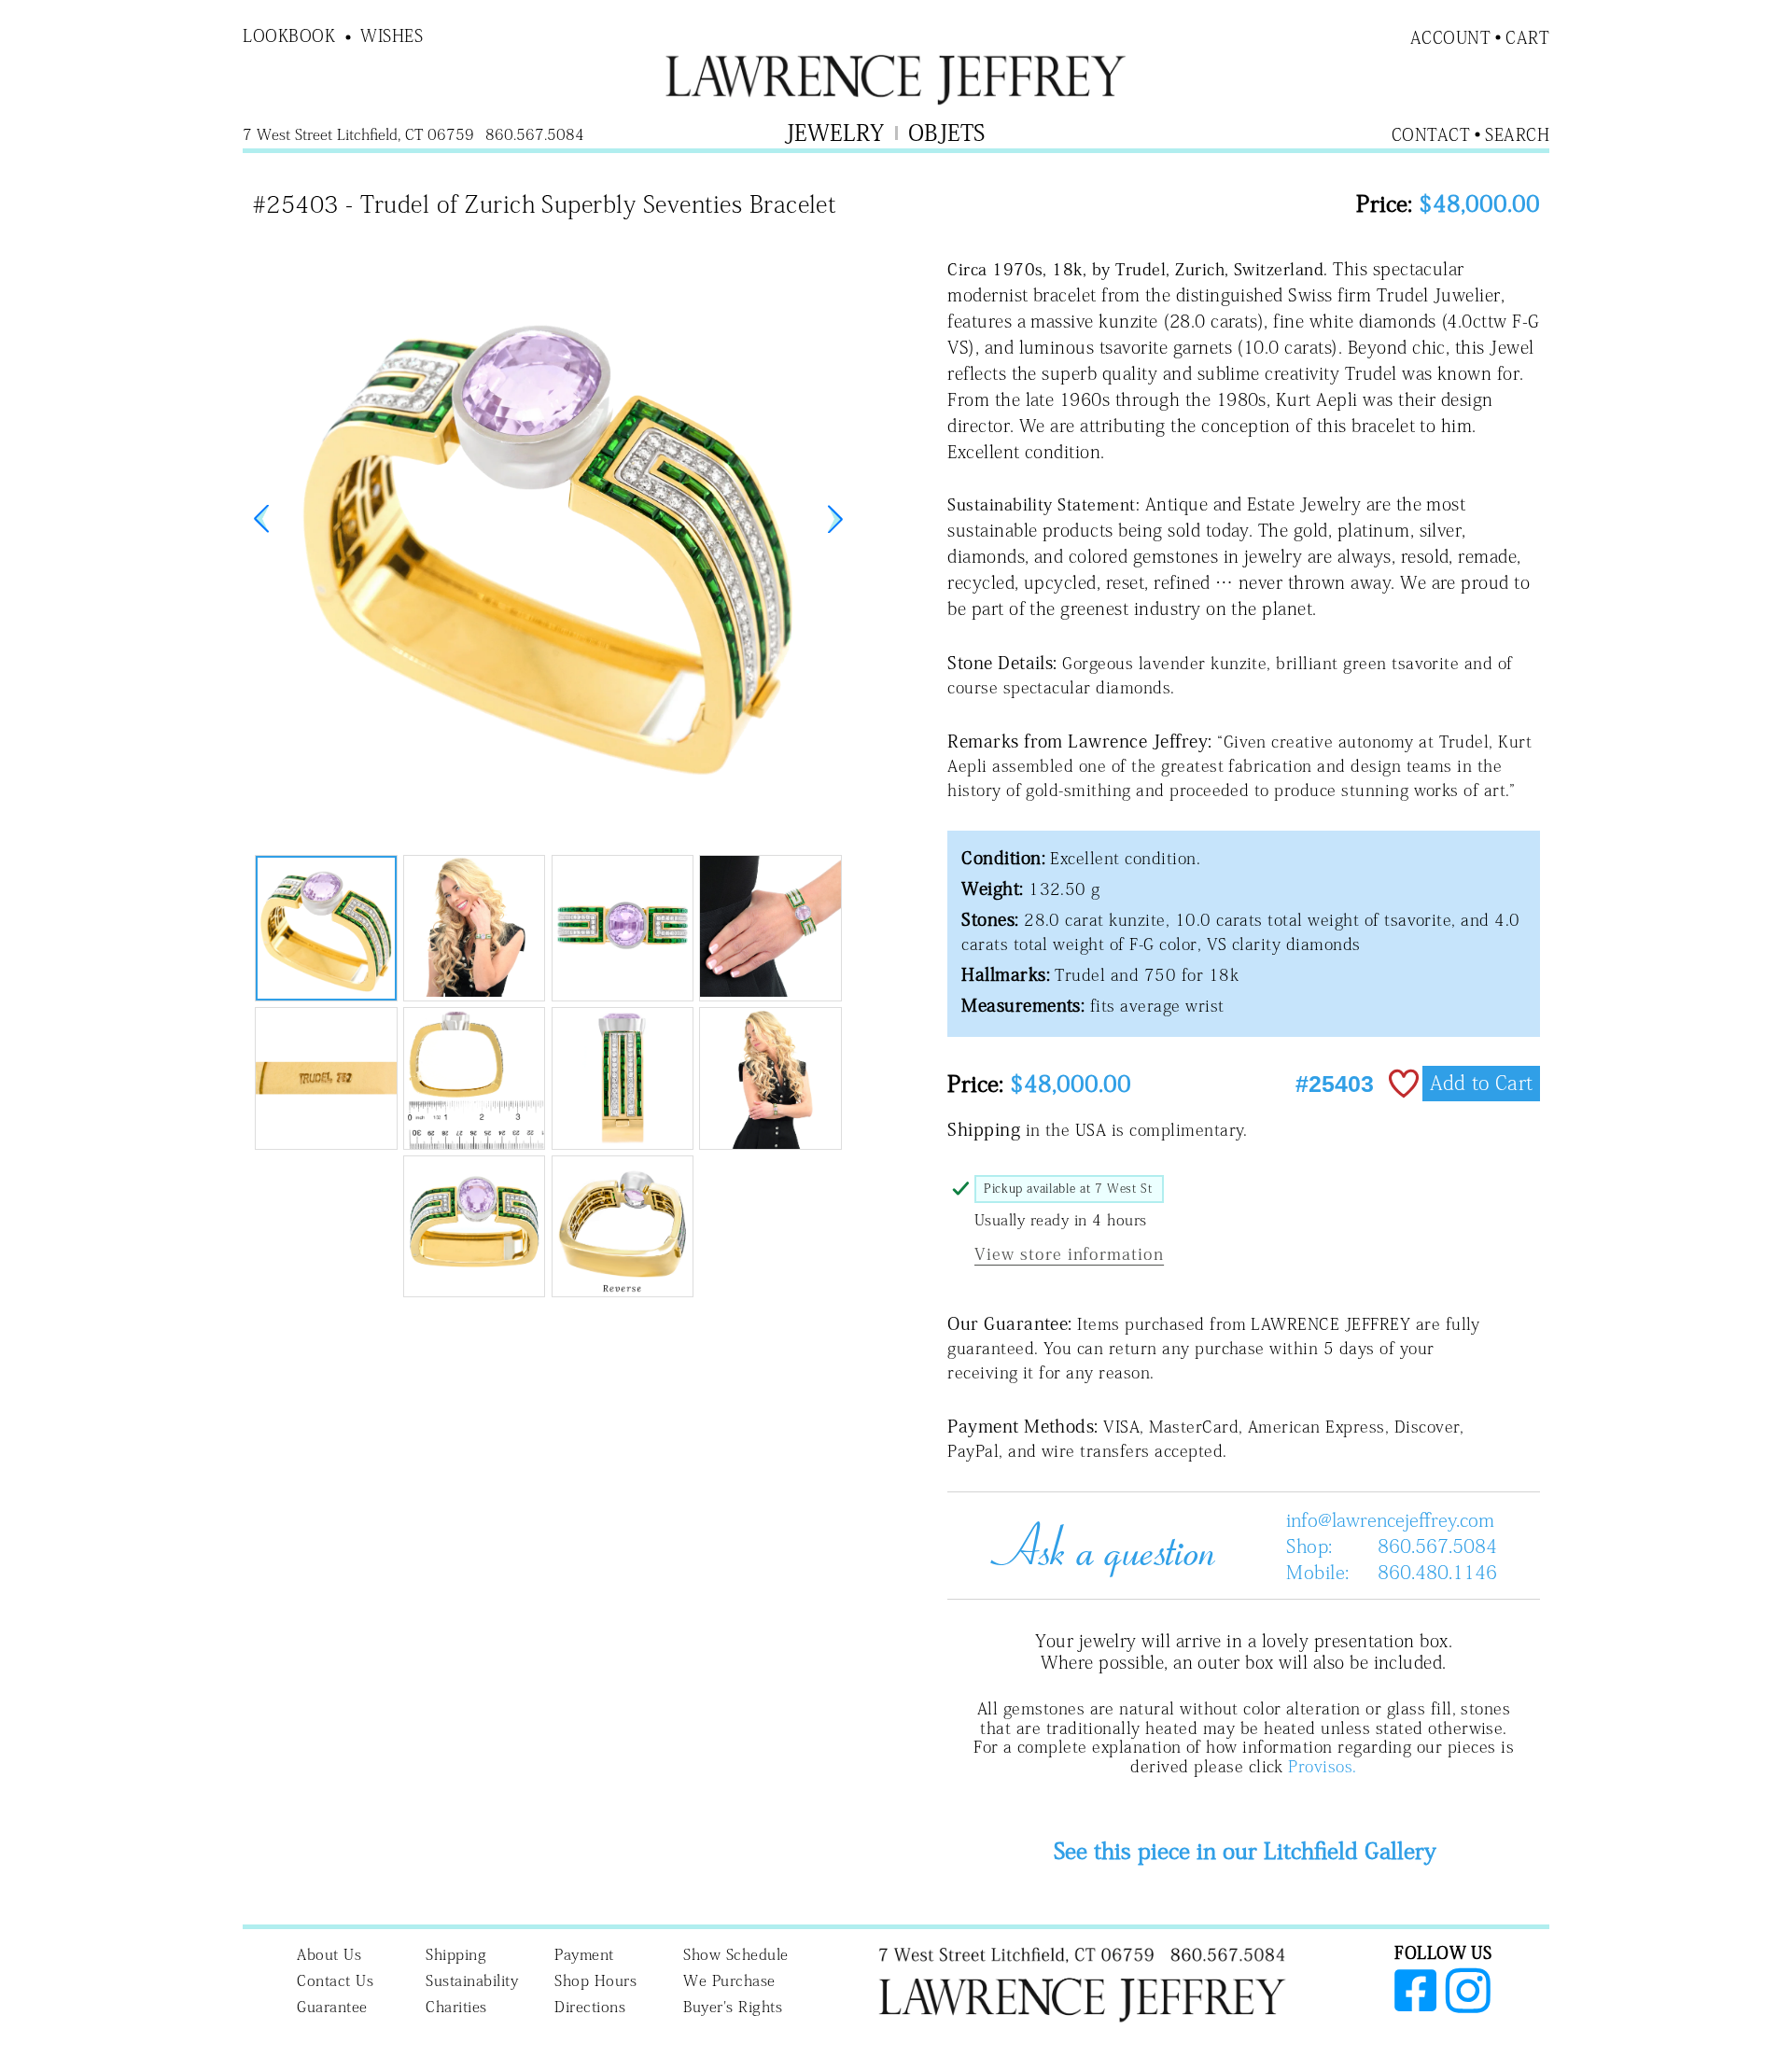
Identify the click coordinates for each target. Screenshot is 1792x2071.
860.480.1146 (1437, 1572)
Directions (590, 2007)
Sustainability (472, 1980)
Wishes (392, 35)
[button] (835, 519)
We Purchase (729, 1980)
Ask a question (1096, 1546)
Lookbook (289, 35)
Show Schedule (736, 1954)
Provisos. (1322, 1766)
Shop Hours (595, 1980)
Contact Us (335, 1980)
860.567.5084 (1437, 1546)
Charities (456, 2007)
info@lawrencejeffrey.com (1390, 1519)
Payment (584, 1954)
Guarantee (332, 2007)
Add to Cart (1481, 1083)
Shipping (456, 1954)
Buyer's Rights (733, 2007)
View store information (1069, 1254)
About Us (329, 1954)
